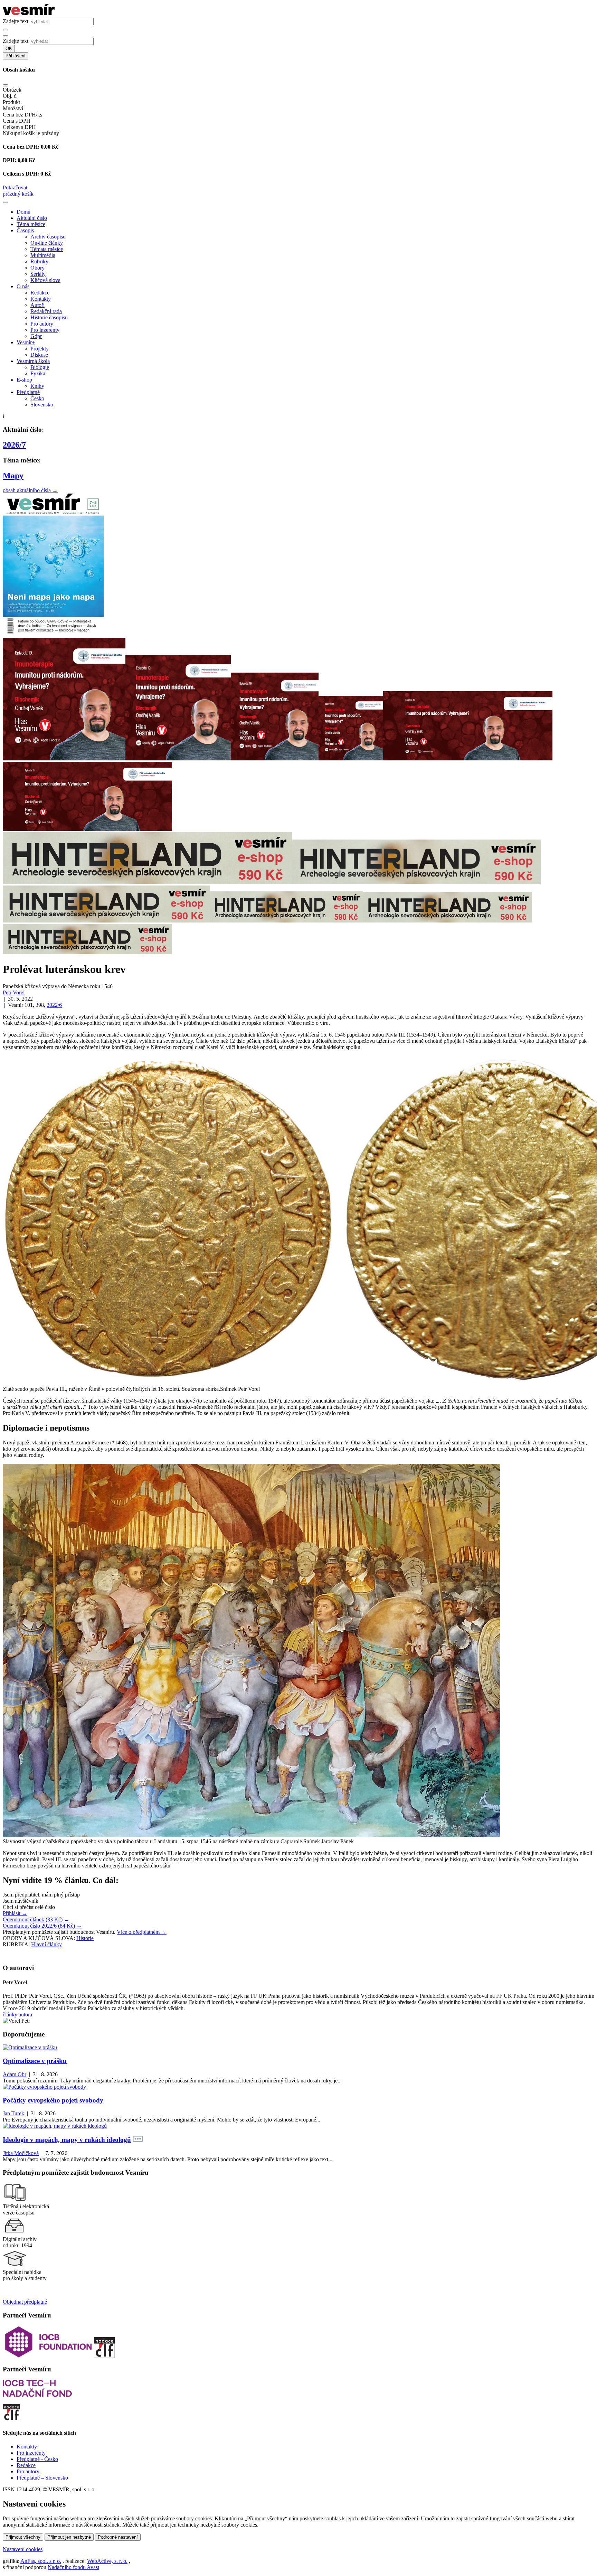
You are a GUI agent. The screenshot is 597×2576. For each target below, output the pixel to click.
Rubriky (39, 261)
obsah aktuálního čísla (30, 490)
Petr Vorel (14, 992)
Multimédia (43, 255)
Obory (37, 268)
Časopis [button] (25, 230)
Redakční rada (46, 311)
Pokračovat (15, 188)
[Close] (6, 85)
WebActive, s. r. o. (107, 2561)
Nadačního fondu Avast (73, 2567)
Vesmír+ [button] (26, 342)
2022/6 (54, 1005)
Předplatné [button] (28, 392)
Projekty (40, 349)
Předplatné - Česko (37, 2459)
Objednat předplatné (25, 2302)
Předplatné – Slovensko (42, 2478)
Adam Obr (15, 2074)
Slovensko (42, 405)
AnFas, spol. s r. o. (41, 2561)
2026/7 (14, 445)
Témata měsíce (47, 249)
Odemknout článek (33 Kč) (36, 1919)
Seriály (38, 274)
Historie (85, 1938)
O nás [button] (23, 286)
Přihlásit (15, 1913)
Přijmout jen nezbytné (69, 2537)
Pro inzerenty (45, 330)
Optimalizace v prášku (35, 2061)
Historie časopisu (49, 317)
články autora (17, 2015)
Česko (37, 398)
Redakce (40, 293)
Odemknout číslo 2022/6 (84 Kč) (42, 1926)
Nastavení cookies (23, 2549)
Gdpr (36, 336)
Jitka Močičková (21, 2153)
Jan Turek (13, 2113)
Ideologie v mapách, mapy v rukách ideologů (67, 2140)
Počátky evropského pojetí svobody (53, 2100)
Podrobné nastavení (118, 2537)
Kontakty (41, 299)
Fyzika (38, 373)
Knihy (37, 386)
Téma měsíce (31, 224)
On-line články (47, 243)
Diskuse (39, 355)
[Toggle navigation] (6, 202)
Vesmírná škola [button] (33, 361)
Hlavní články (46, 1944)
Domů (23, 212)
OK (9, 49)
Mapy (13, 476)
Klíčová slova (45, 280)
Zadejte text (16, 21)
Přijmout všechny (23, 2537)
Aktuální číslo (32, 218)
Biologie (40, 367)
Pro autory (42, 324)
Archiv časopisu (48, 237)
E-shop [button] (24, 380)
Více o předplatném (142, 1932)
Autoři (37, 305)
